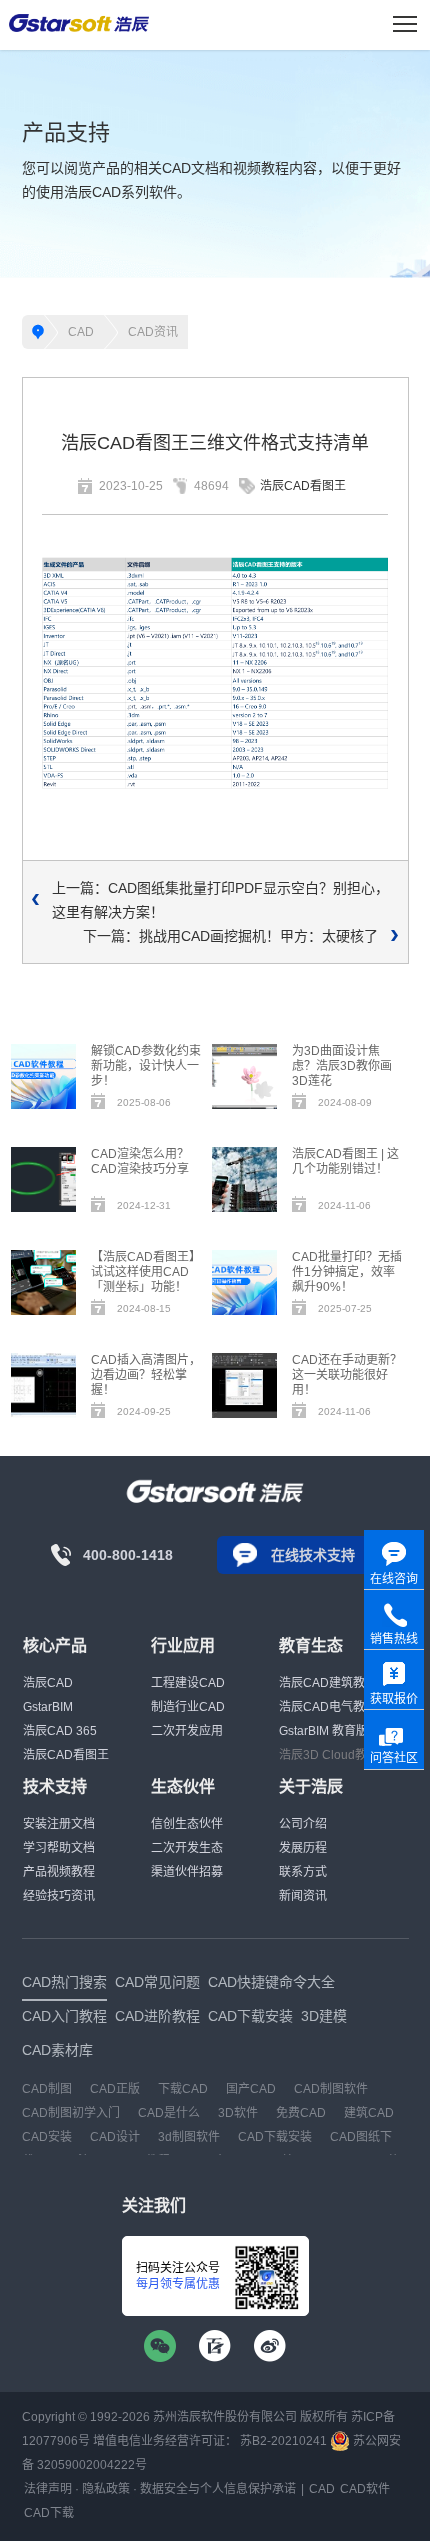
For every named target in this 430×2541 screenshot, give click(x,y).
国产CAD (251, 2089)
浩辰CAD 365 (60, 1731)
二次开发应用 (187, 1731)
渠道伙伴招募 (187, 1872)
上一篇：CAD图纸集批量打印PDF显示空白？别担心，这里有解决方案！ (220, 900)
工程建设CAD (188, 1683)
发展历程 (303, 1848)
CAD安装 (47, 2137)
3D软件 (238, 2113)
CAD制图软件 (331, 2089)
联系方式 (303, 1872)
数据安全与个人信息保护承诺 (218, 2489)
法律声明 (48, 2489)
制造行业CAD (188, 1707)
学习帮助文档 (59, 1848)
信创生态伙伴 (187, 1824)
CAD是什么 (169, 2113)
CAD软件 (365, 2489)
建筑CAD (369, 2113)
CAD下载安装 (275, 2137)
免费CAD (301, 2113)
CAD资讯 (153, 332)
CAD (81, 332)
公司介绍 (303, 1824)
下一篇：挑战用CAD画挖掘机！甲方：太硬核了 (230, 936)
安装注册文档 (59, 1824)
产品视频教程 (59, 1872)
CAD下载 (49, 2513)
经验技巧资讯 (59, 1896)
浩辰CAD (48, 1683)
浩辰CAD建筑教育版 (334, 1683)
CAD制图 (47, 2089)
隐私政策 (106, 2489)
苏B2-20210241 (283, 2441)
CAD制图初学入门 (71, 2113)
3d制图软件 (189, 2137)
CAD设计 (115, 2137)
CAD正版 (115, 2089)
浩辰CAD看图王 (303, 486)
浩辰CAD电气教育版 (334, 1707)
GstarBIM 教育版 (323, 1731)
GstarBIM (48, 1707)
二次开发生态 (187, 1848)
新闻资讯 (303, 1896)
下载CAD (183, 2089)
